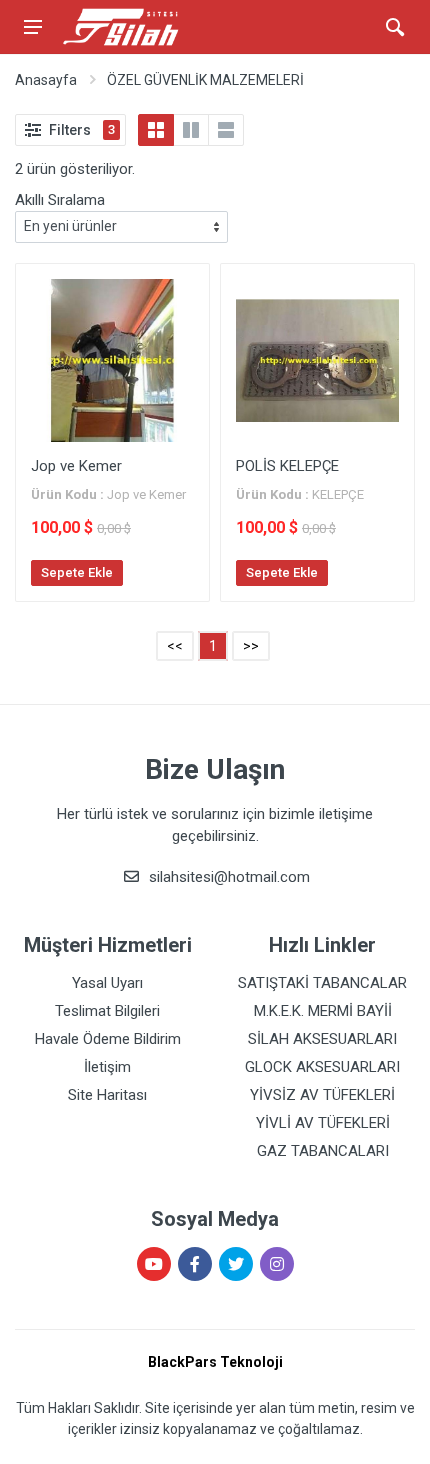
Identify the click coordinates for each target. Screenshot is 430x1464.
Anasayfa (46, 80)
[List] (226, 130)
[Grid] (156, 130)
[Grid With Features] (191, 130)
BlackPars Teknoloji (215, 1362)
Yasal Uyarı (107, 983)
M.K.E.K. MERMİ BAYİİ (323, 1011)
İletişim (107, 1067)
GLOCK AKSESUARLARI (322, 1067)
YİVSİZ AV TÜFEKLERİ (322, 1095)
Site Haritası (107, 1095)
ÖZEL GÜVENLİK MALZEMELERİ (205, 80)
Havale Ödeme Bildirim (108, 1039)
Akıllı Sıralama (60, 200)
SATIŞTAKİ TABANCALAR (322, 983)
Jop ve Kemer (76, 466)
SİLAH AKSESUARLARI (322, 1039)
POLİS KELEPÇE (287, 466)
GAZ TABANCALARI (323, 1151)
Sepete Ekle (77, 572)
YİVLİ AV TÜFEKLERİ (323, 1123)
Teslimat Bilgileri (107, 1011)
